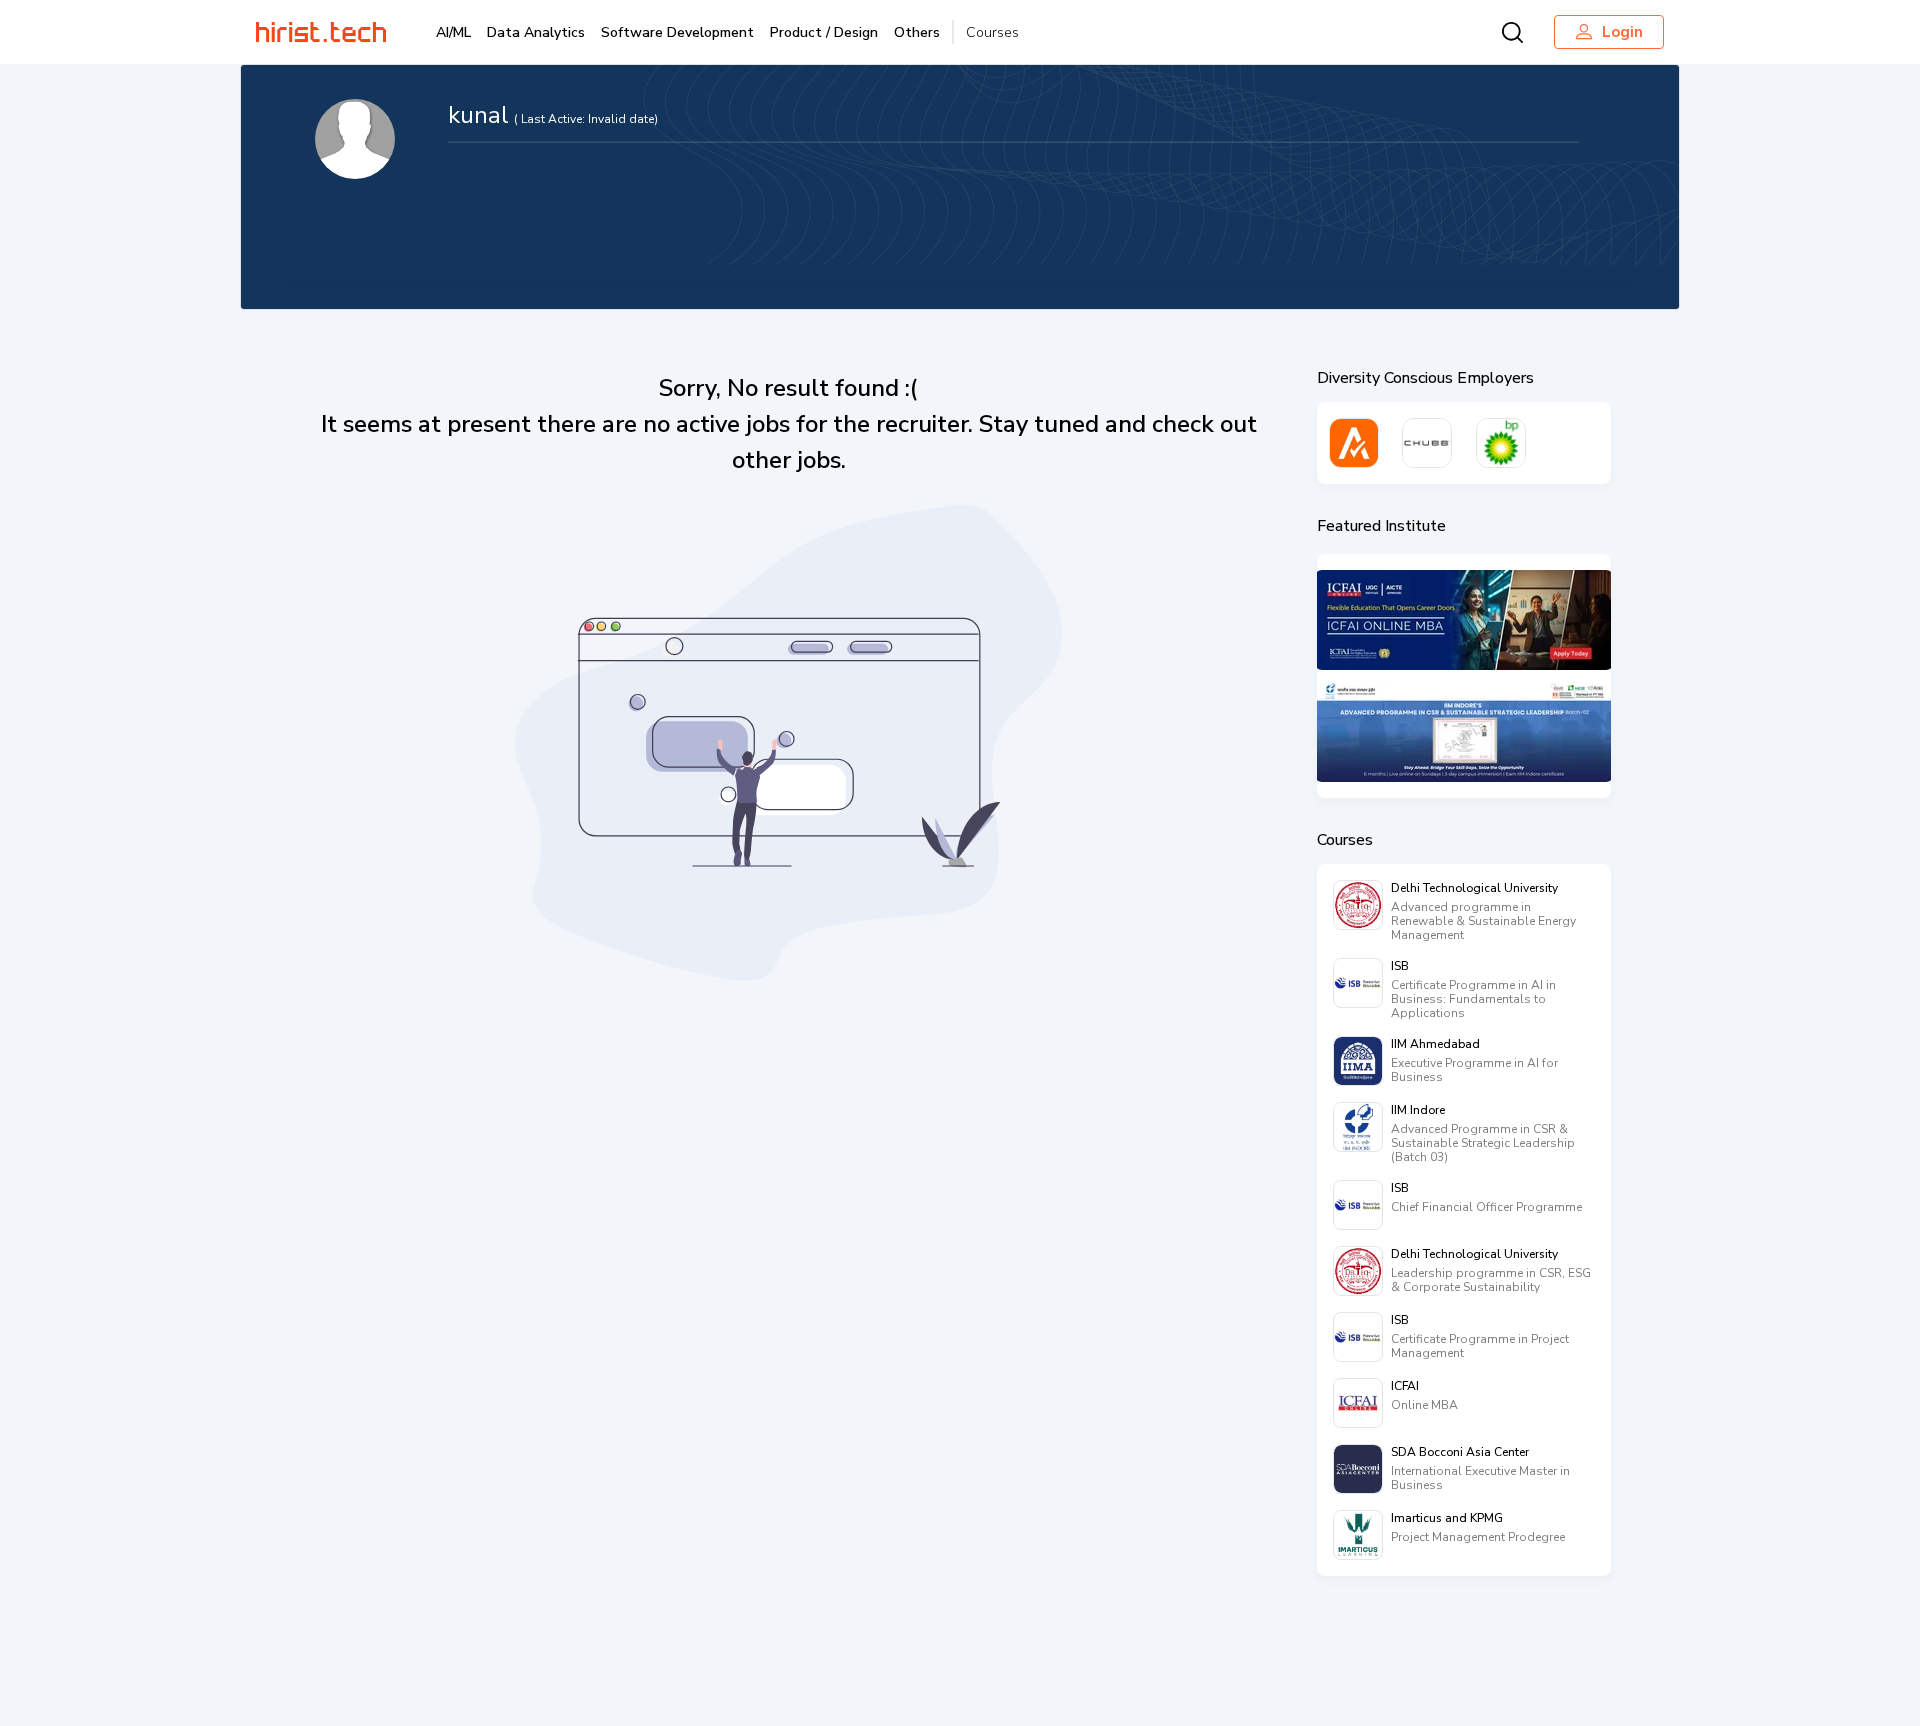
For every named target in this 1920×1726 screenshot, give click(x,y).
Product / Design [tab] (824, 32)
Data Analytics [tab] (536, 32)
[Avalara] (1354, 443)
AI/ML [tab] (453, 32)
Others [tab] (917, 32)
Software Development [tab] (677, 32)
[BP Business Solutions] (1501, 443)
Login (1622, 32)
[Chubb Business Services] (1427, 443)
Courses (992, 32)
